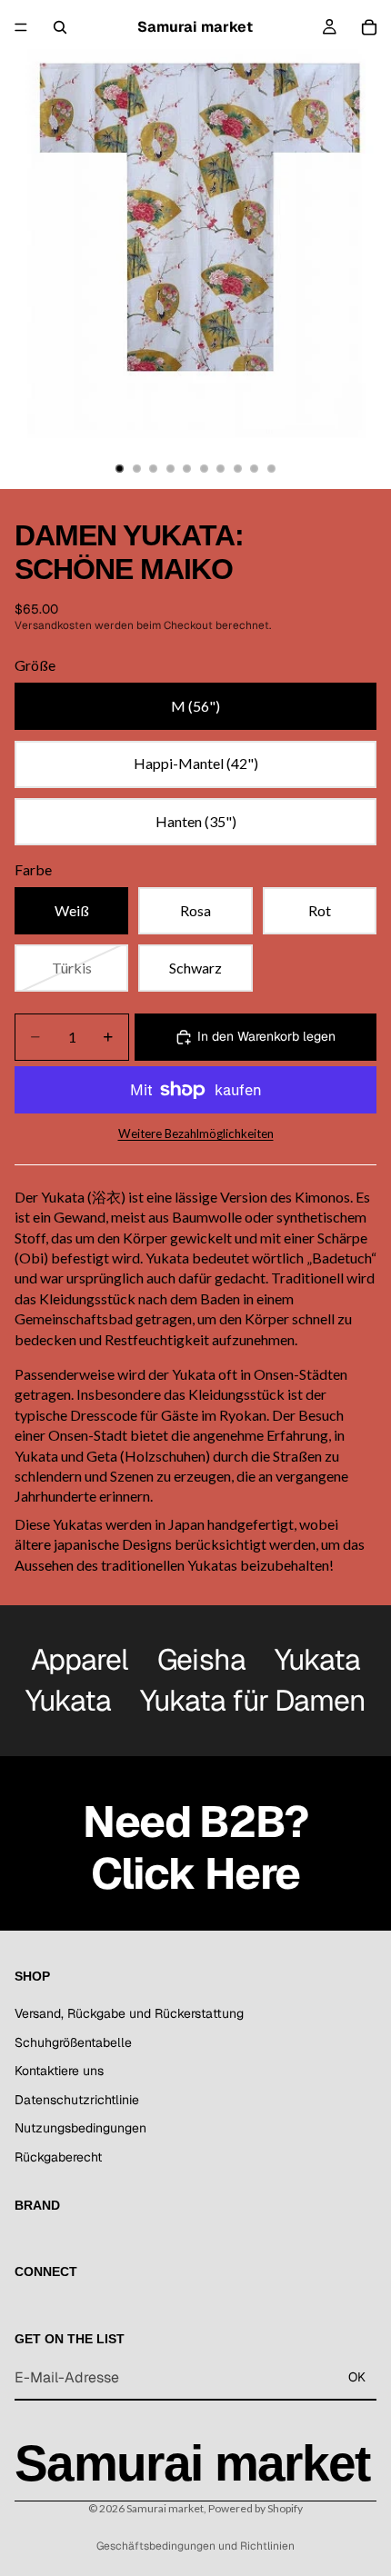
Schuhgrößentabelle (73, 2042)
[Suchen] (60, 27)
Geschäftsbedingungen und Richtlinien (195, 2546)
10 (272, 469)
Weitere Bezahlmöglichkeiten (196, 1133)
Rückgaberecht (58, 2157)
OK (357, 2378)
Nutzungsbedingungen (80, 2129)
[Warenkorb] (369, 27)
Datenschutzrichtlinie (77, 2100)
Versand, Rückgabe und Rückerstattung (129, 2013)
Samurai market (165, 2508)
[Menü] (21, 27)
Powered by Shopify (256, 2508)
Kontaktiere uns (59, 2072)
